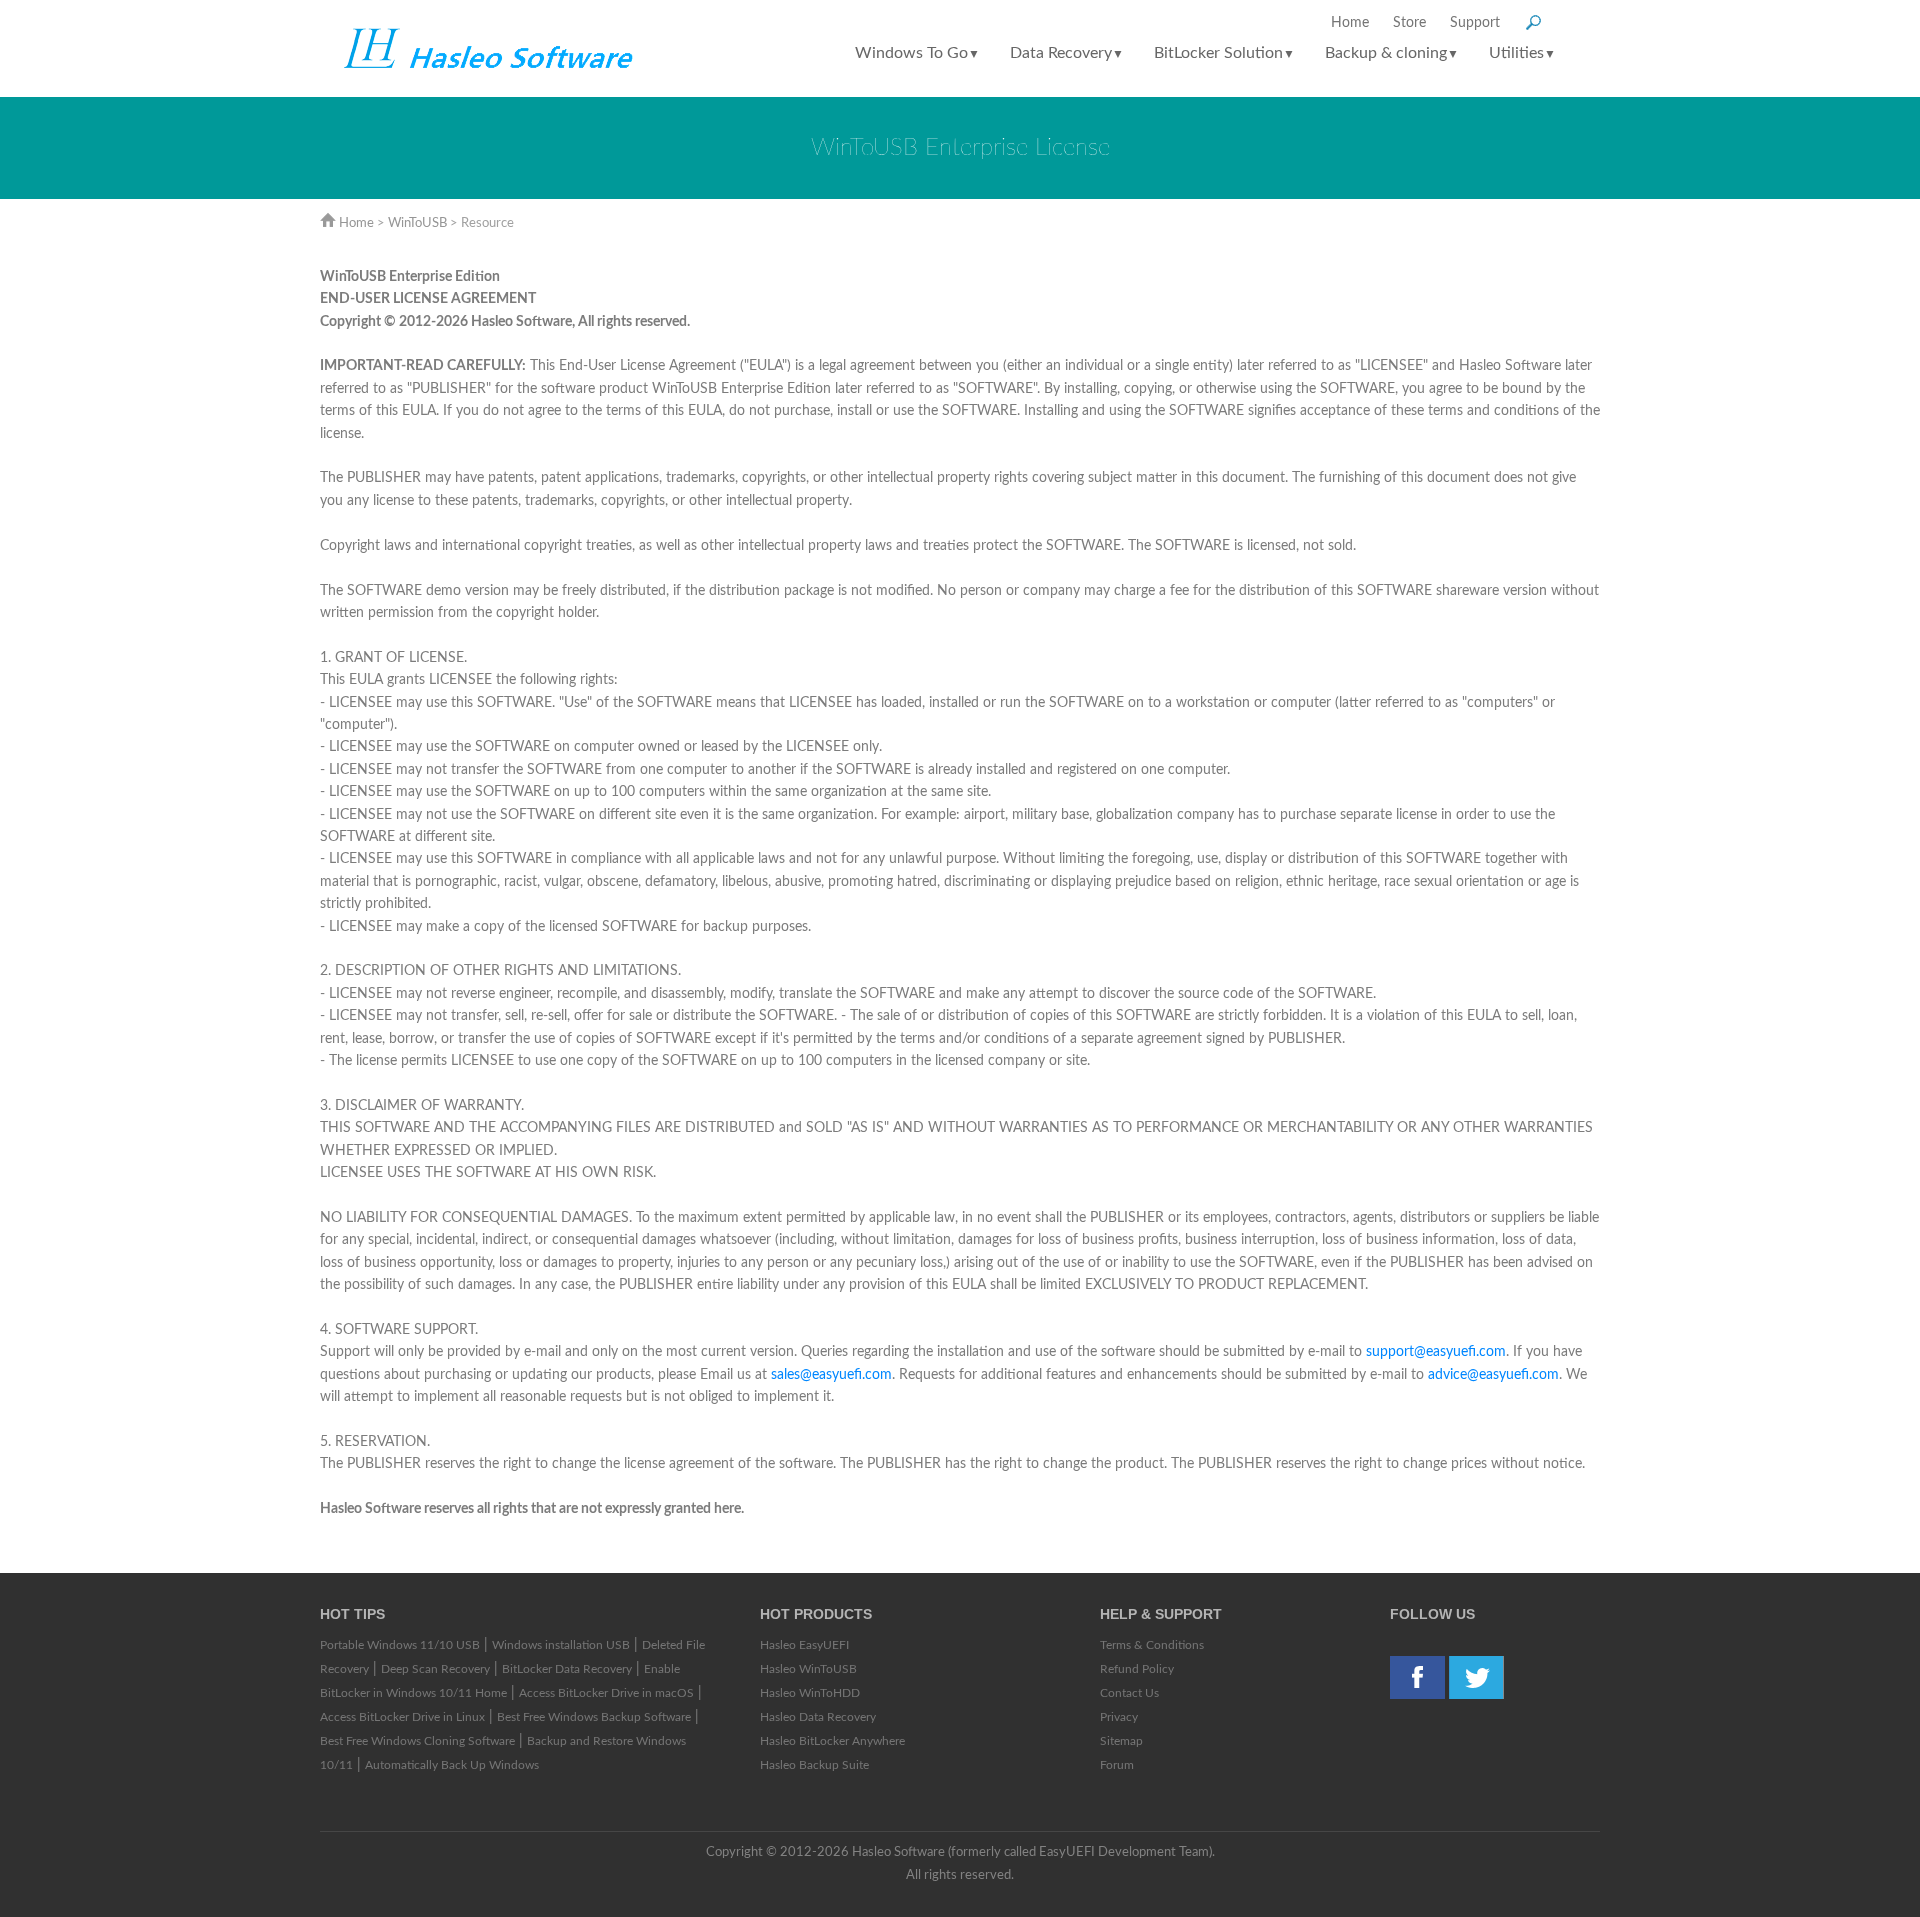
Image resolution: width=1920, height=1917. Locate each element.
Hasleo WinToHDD (810, 1693)
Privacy (1119, 1717)
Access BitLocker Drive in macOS (606, 1693)
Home (1350, 23)
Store (1409, 23)
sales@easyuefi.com (831, 1375)
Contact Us (1129, 1693)
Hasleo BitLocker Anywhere (832, 1741)
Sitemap (1121, 1741)
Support (1475, 23)
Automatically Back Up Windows (452, 1765)
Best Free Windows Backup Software (594, 1717)
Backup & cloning (1392, 53)
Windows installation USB (561, 1645)
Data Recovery (1067, 53)
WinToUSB (417, 223)
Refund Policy (1137, 1669)
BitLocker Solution (1224, 53)
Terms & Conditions (1152, 1645)
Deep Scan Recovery (435, 1669)
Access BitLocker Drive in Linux (402, 1717)
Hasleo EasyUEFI (804, 1645)
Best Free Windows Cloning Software (417, 1741)
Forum (1117, 1765)
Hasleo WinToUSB (808, 1669)
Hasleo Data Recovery (818, 1717)
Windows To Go (917, 53)
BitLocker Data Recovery (567, 1669)
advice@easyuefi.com (1493, 1375)
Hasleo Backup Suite (814, 1765)
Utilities (1522, 53)
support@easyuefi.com (1436, 1352)
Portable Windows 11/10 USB (400, 1645)
